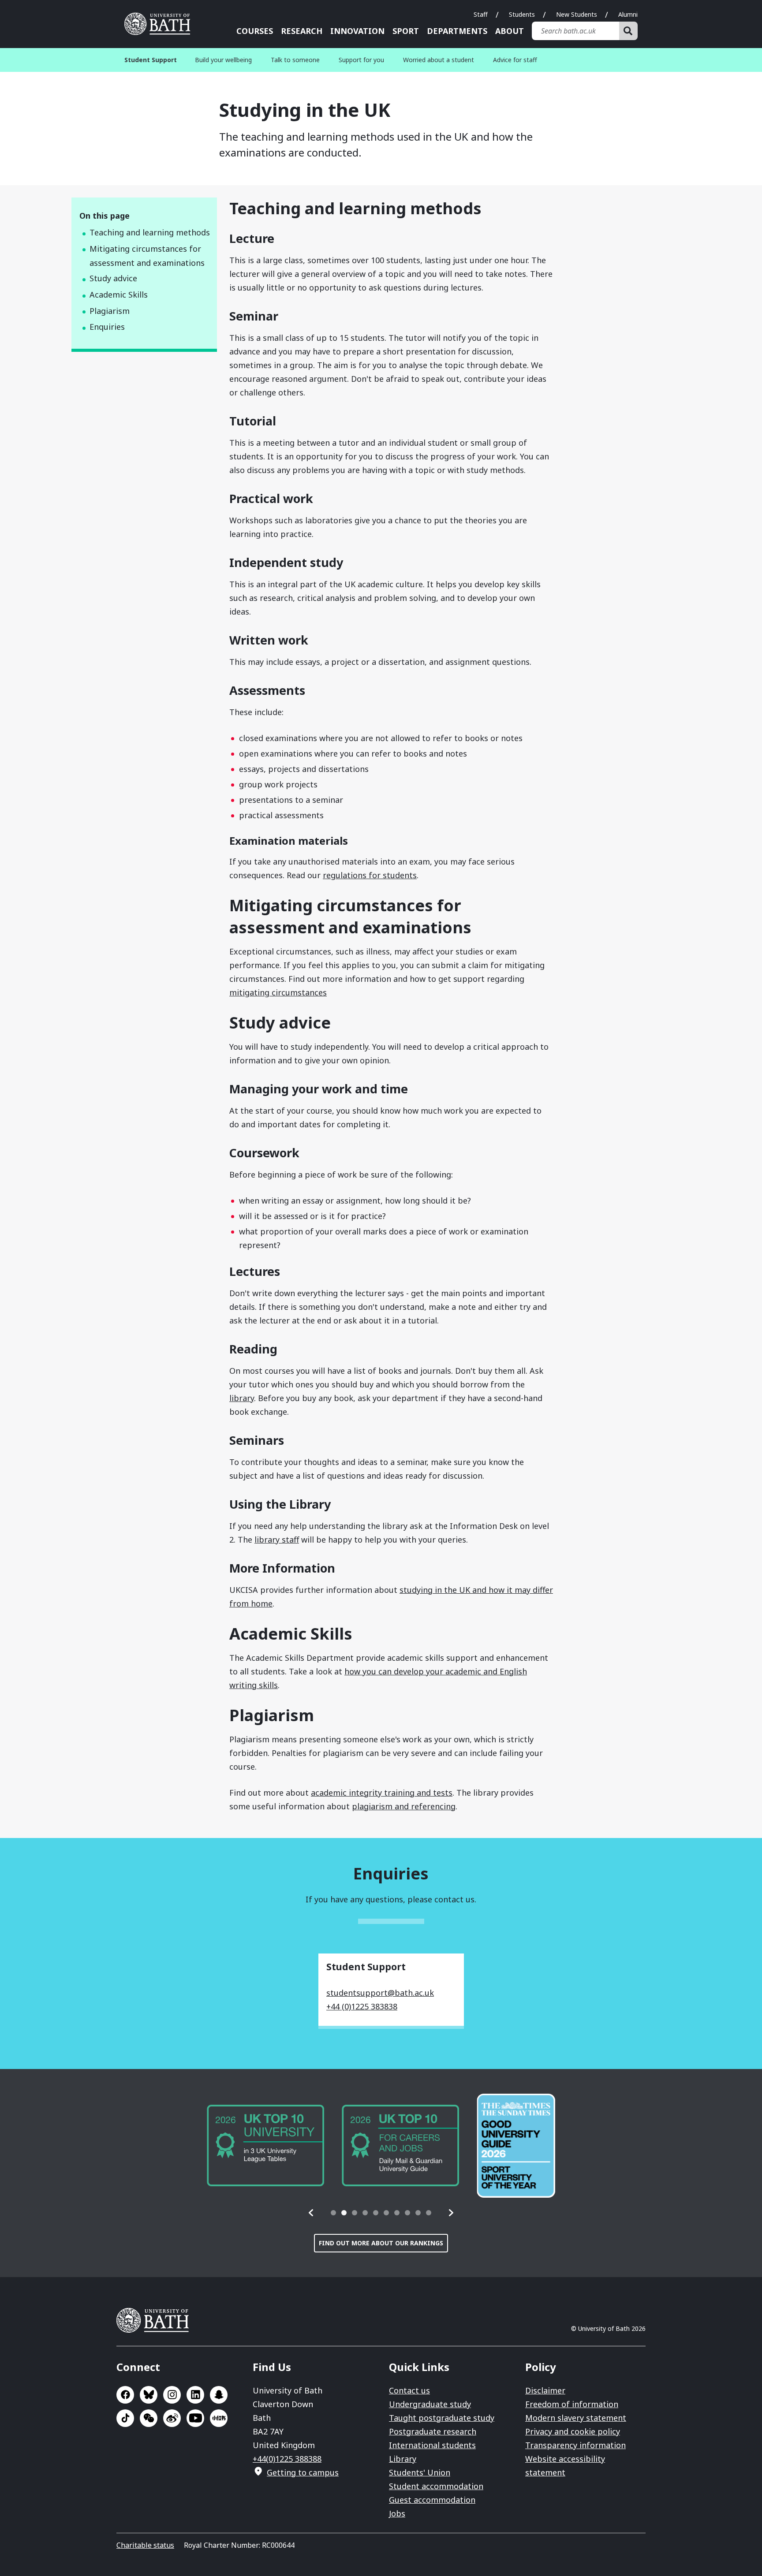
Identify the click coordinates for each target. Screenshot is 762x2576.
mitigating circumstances (278, 992)
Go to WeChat (149, 2418)
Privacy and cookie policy (573, 2431)
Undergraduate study (430, 2404)
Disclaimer (545, 2390)
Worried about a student (439, 60)
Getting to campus (303, 2472)
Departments (457, 31)
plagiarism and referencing (404, 1806)
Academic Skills (119, 295)
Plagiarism (110, 311)
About (510, 31)
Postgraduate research (433, 2431)
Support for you (361, 60)
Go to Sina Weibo (172, 2418)
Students (522, 14)
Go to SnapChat (219, 2395)
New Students (577, 14)
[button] (311, 2213)
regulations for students (370, 875)
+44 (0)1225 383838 (362, 2006)
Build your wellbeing (223, 60)
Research (302, 31)
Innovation (357, 31)
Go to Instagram (172, 2395)
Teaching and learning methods (150, 232)
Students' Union (420, 2472)
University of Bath (161, 24)
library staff (277, 1540)
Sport (406, 31)
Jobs (397, 2513)
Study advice (113, 278)
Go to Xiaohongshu (219, 2418)
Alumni (628, 14)
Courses (255, 31)
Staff (481, 14)
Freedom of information (572, 2404)
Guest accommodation (432, 2500)
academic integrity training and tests (382, 1793)
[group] (265, 2145)
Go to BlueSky (149, 2395)
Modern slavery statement (576, 2418)
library (242, 1398)
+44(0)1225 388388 (287, 2459)
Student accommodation (436, 2486)
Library (403, 2459)
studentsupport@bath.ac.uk (380, 1993)
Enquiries (107, 327)
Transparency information (575, 2445)
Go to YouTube (195, 2418)
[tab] (333, 2213)
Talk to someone (295, 60)
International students (432, 2445)
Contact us (409, 2390)
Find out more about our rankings (381, 2243)
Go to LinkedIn (195, 2395)
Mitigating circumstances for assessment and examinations (147, 256)
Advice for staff (515, 60)
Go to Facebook (125, 2395)
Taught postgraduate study (442, 2418)
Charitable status (145, 2545)
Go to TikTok (125, 2418)
